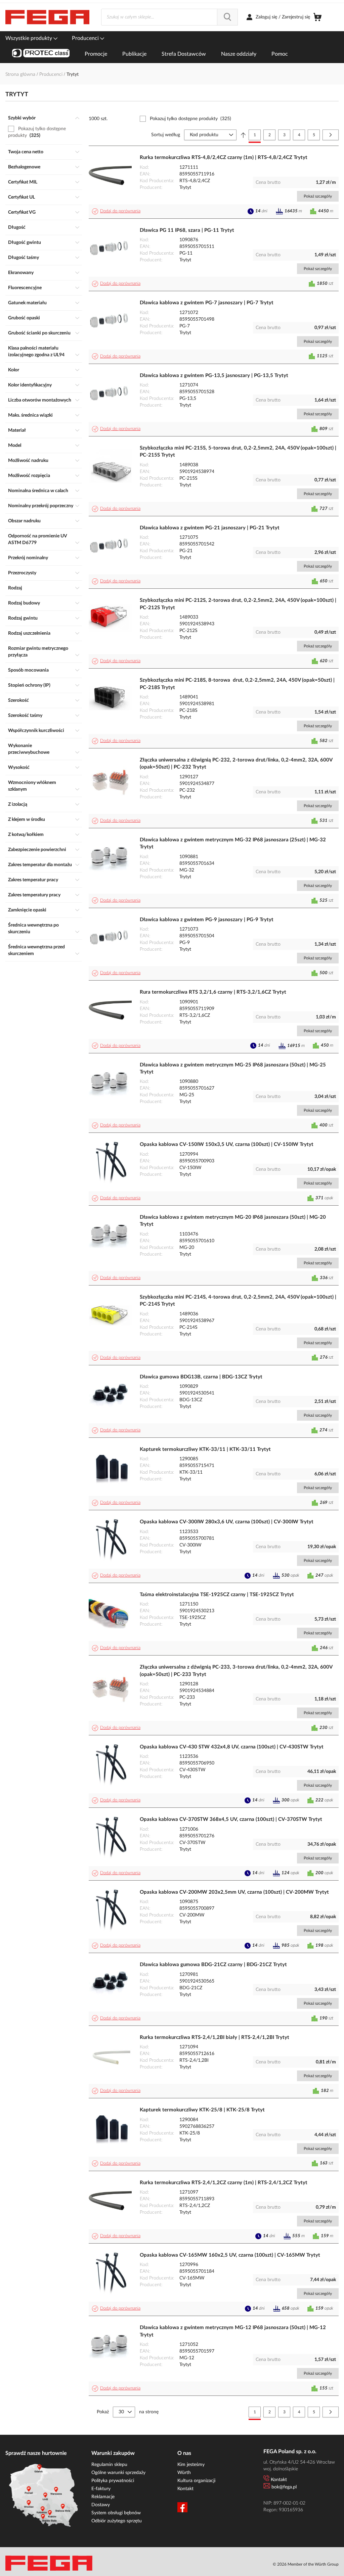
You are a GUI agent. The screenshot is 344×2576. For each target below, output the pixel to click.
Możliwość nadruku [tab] (28, 461)
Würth (184, 2473)
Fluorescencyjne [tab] (25, 288)
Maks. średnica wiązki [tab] (30, 415)
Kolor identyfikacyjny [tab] (30, 385)
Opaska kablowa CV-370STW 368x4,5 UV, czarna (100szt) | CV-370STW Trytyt (231, 1819)
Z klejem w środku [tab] (27, 820)
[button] (117, 211)
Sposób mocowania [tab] (28, 670)
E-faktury (101, 2489)
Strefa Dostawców (184, 54)
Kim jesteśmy (191, 2465)
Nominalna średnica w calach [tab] (38, 491)
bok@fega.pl (284, 2487)
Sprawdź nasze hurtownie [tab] (36, 2453)
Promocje (96, 54)
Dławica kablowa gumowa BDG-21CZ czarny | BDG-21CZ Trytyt (213, 1965)
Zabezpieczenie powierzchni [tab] (37, 850)
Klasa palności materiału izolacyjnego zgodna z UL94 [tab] (36, 352)
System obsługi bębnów (116, 2513)
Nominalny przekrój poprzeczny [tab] (41, 506)
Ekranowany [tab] (21, 273)
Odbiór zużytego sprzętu (117, 2521)
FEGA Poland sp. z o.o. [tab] (290, 2452)
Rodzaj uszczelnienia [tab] (29, 633)
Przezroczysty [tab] (22, 573)
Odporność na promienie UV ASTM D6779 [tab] (37, 539)
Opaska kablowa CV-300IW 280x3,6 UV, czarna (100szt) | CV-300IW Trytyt (227, 1522)
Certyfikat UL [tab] (21, 197)
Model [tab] (15, 445)
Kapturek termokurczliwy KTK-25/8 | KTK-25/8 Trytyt (202, 2110)
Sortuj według (166, 135)
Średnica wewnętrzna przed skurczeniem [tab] (36, 950)
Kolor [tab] (14, 370)
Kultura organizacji (196, 2481)
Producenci (86, 38)
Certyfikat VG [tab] (22, 212)
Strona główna (21, 74)
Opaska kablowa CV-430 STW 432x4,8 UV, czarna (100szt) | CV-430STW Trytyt (232, 1747)
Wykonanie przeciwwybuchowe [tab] (29, 749)
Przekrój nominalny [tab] (28, 558)
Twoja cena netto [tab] (26, 152)
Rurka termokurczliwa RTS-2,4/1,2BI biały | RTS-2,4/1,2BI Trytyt (214, 2037)
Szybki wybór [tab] (22, 118)
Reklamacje (103, 2497)
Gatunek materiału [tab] (27, 303)
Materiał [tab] (17, 430)
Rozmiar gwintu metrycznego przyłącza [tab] (38, 652)
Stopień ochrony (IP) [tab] (29, 685)
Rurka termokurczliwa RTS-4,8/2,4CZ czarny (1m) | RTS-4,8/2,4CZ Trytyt (224, 157)
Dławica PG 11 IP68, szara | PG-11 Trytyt (187, 230)
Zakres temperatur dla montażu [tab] (40, 865)
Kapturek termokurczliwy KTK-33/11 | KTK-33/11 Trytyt (205, 1449)
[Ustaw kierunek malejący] (243, 135)
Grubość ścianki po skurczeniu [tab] (39, 333)
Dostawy (101, 2505)
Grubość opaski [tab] (24, 318)
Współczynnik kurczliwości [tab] (36, 731)
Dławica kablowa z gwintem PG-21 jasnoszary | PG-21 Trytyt (210, 528)
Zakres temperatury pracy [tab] (34, 895)
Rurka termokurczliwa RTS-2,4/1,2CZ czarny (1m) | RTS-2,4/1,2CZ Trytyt (224, 2183)
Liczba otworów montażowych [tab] (40, 400)
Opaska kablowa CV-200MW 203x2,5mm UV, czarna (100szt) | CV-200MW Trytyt (234, 1892)
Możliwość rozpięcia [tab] (29, 476)
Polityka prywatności (113, 2481)
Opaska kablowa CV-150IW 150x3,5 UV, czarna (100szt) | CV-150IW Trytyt (227, 1144)
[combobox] (169, 17)
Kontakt (185, 2489)
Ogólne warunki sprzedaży (118, 2473)
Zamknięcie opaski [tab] (27, 910)
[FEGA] (47, 17)
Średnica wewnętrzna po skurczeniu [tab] (33, 929)
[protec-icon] (41, 54)
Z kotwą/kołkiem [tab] (26, 835)
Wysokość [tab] (19, 768)
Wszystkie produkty (29, 38)
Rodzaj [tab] (15, 588)
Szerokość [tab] (18, 700)
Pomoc (280, 54)
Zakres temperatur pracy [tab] (33, 880)
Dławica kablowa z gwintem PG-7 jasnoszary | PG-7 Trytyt (207, 303)
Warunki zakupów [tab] (113, 2453)
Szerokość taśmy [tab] (25, 716)
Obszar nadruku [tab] (24, 521)
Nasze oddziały (239, 54)
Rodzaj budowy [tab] (24, 603)
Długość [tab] (17, 227)
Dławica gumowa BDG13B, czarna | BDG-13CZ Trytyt (201, 1377)
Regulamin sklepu (109, 2465)
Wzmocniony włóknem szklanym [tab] (32, 786)
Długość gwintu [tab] (25, 243)
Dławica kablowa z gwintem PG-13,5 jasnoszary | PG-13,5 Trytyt (214, 376)
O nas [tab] (184, 2453)
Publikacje (134, 54)
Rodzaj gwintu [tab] (23, 618)
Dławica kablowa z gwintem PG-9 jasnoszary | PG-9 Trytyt (207, 920)
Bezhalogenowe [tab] (24, 167)
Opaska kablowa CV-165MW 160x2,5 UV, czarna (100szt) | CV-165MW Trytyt (230, 2255)
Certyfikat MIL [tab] (23, 182)
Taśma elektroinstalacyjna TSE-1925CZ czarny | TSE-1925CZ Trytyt (217, 1595)
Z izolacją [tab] (18, 804)
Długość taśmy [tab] (24, 258)
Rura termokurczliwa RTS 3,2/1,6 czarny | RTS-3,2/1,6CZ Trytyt (213, 992)
